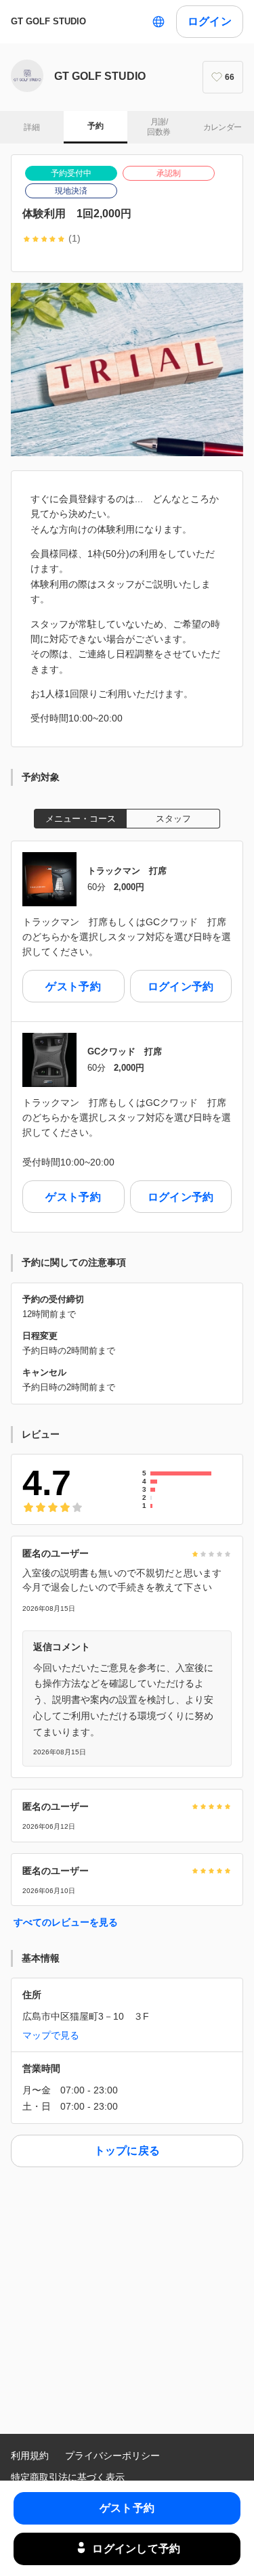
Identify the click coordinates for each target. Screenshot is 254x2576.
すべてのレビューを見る (66, 1922)
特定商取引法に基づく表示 (68, 2477)
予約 (95, 126)
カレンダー (223, 127)
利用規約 (30, 2456)
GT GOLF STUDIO (48, 21)
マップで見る (51, 2035)
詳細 (31, 127)
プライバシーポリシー (112, 2456)
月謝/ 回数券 (158, 127)
